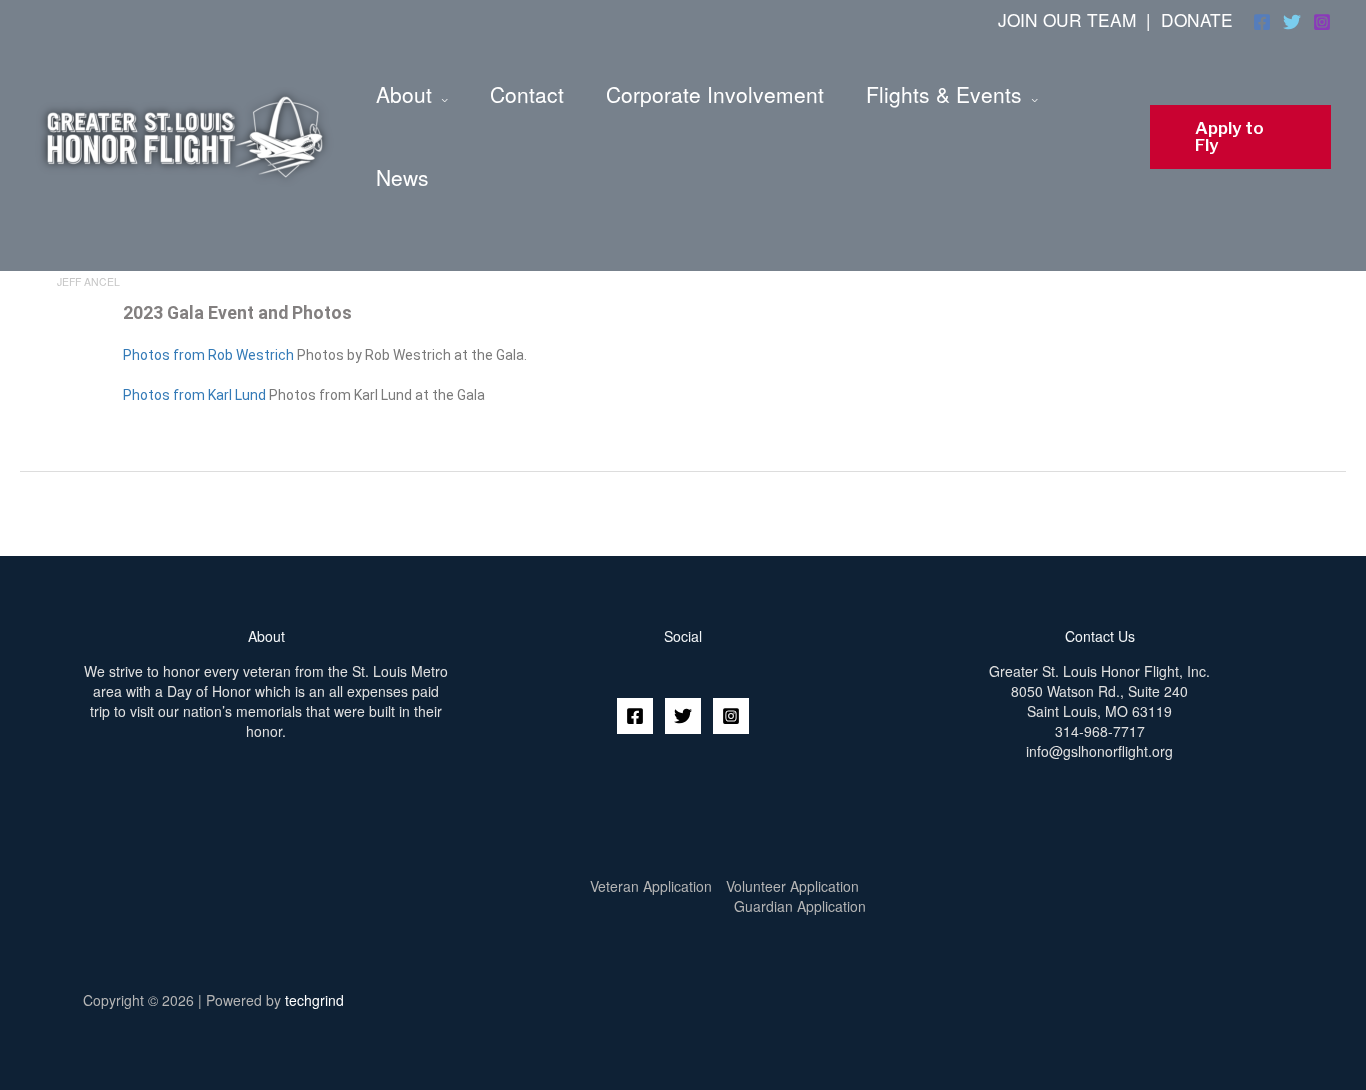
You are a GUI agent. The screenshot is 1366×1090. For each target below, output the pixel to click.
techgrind (314, 1000)
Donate (1197, 19)
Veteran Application (651, 886)
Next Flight (1313, 512)
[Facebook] (1262, 22)
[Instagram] (1322, 22)
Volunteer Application (792, 886)
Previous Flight (62, 512)
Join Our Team (1067, 19)
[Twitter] (1292, 22)
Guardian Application (800, 906)
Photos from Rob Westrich (208, 355)
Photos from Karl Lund (194, 395)
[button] (1240, 137)
